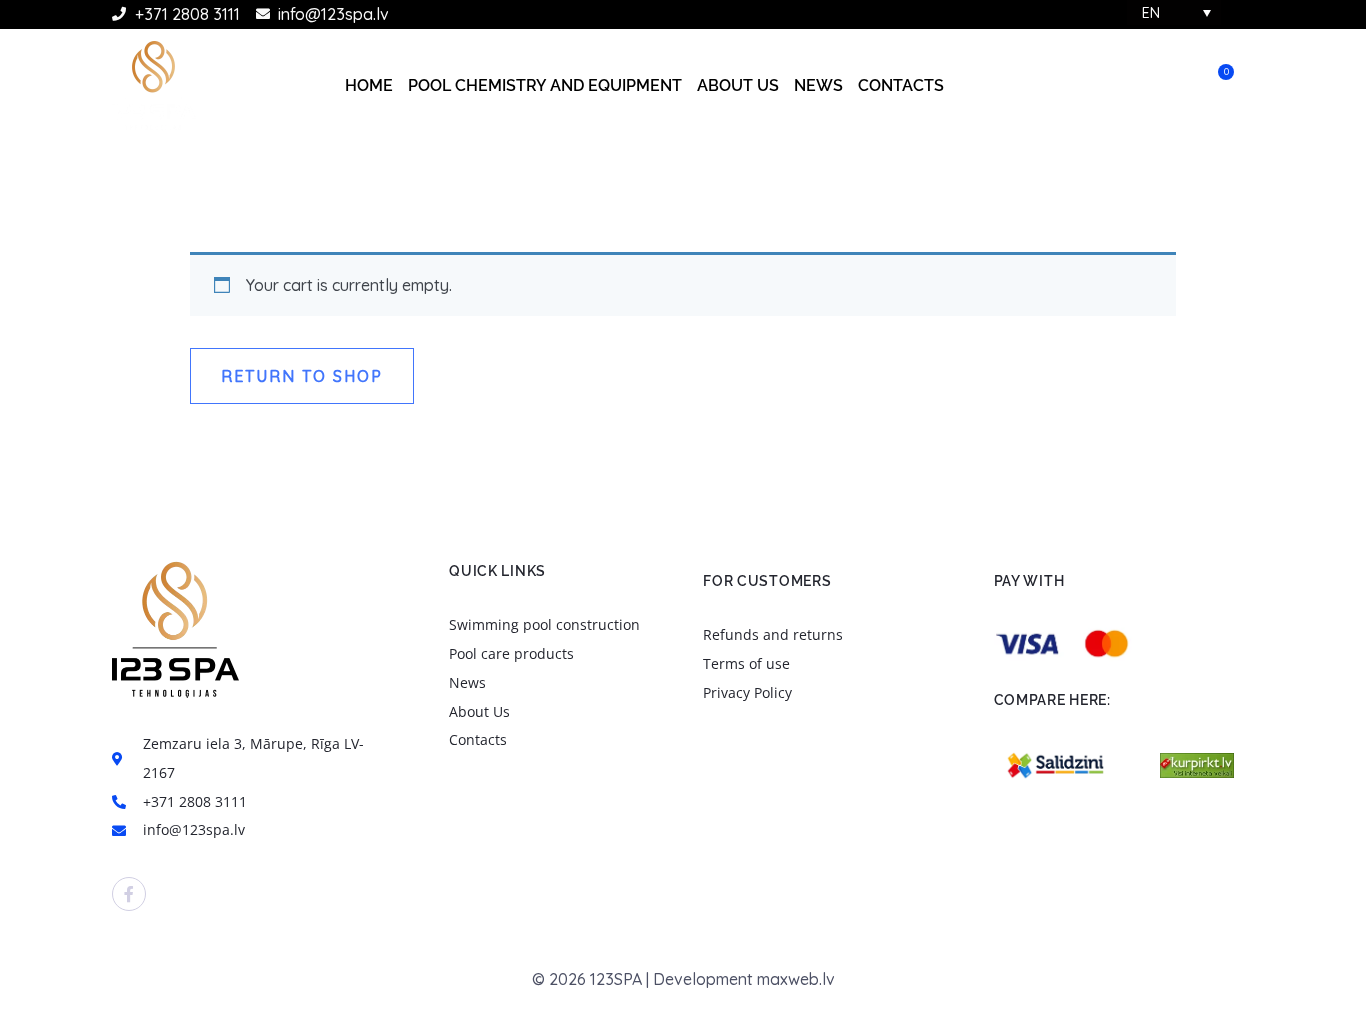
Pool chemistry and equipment (545, 85)
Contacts (901, 85)
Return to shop (302, 376)
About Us (738, 85)
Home (369, 85)
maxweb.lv (796, 979)
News (818, 85)
